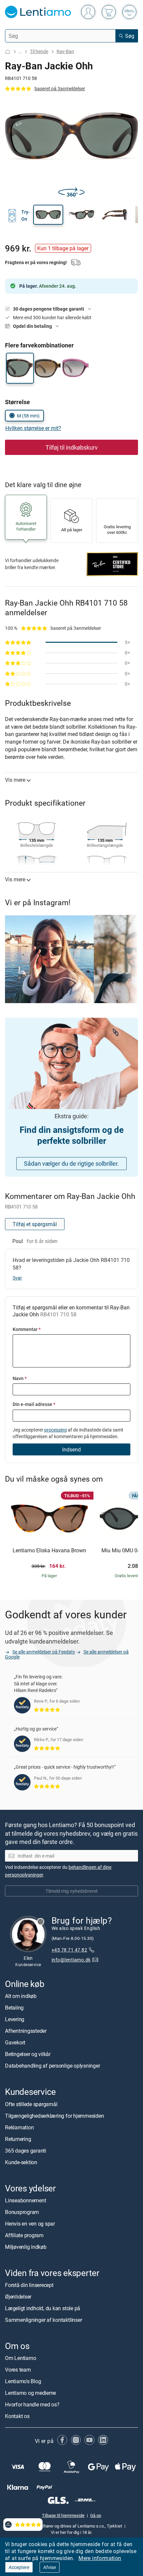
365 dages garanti (26, 2151)
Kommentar (27, 1329)
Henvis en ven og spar (30, 2224)
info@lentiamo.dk (71, 1960)
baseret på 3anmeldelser (60, 88)
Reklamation (19, 2127)
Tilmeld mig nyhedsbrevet (72, 1891)
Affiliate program (24, 2235)
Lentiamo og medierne (30, 2393)
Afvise (50, 2567)
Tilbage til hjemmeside (63, 2515)
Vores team (18, 2370)
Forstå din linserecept (29, 2285)
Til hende (39, 51)
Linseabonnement (25, 2200)
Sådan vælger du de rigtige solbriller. (71, 1163)
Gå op (96, 2515)
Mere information (100, 2558)
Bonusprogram (22, 2212)
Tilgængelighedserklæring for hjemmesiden (54, 2116)
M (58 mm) (28, 416)
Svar (17, 1278)
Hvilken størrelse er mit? (33, 428)
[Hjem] (8, 52)
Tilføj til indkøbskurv (72, 447)
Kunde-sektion (21, 2162)
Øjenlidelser (18, 2297)
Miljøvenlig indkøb (26, 2247)
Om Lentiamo (20, 2358)
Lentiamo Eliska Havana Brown (49, 1551)
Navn (20, 1378)
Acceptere (19, 2567)
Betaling (14, 2008)
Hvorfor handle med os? (32, 2404)
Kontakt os (17, 2416)
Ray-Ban (65, 51)
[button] (48, 215)
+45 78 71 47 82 (69, 1950)
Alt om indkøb (21, 1996)
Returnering (18, 2139)
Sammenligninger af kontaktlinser (43, 2320)
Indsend (71, 1449)
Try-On (26, 215)
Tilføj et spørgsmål (35, 1224)
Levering (15, 2020)
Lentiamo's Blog (23, 2381)
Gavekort (15, 2043)
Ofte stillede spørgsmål (31, 2104)
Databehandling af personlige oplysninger (52, 2066)
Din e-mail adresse (34, 1404)
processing (56, 1430)
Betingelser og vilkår (28, 2054)
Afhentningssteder (26, 2031)
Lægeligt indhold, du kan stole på (43, 2308)
